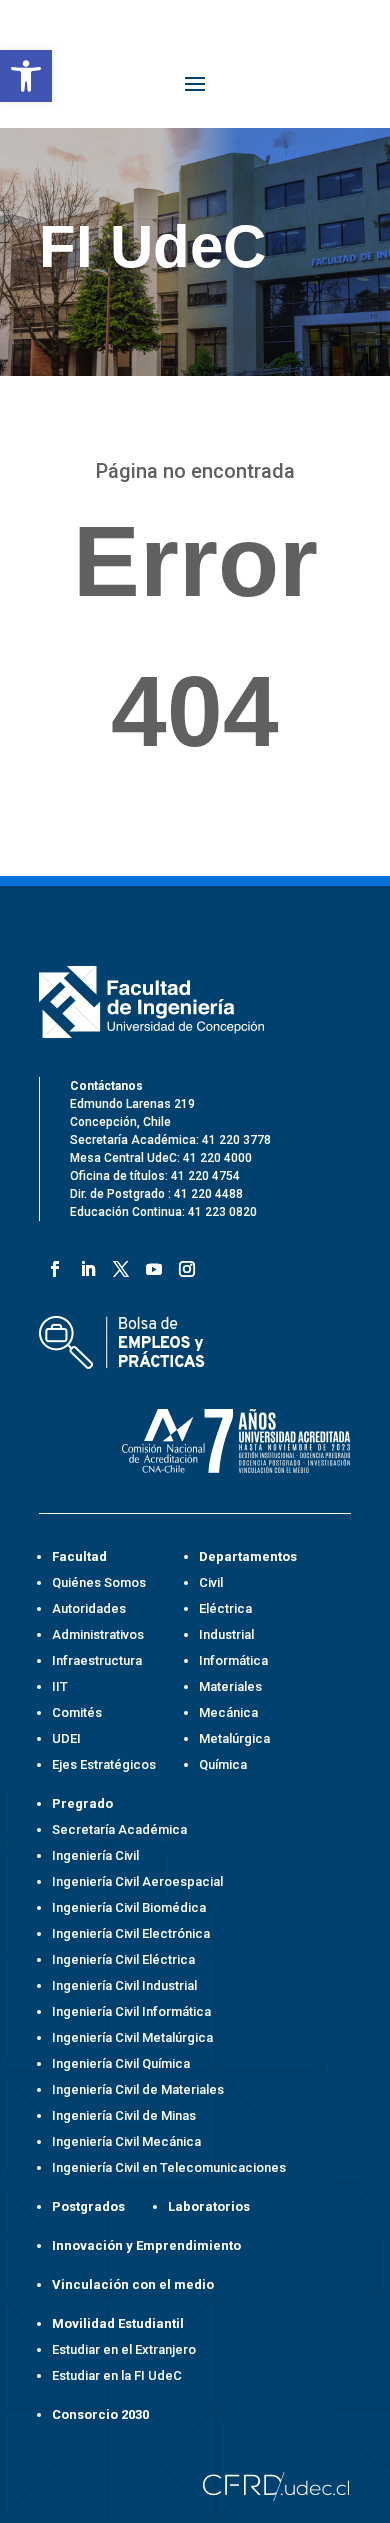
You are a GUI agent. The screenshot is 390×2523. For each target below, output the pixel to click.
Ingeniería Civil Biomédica (129, 1907)
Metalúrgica (234, 1738)
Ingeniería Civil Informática (131, 2011)
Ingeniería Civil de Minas (124, 2115)
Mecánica (228, 1712)
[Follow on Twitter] (117, 1265)
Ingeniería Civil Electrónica (131, 1933)
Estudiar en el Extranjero (124, 2349)
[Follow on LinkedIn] (84, 1265)
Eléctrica (225, 1608)
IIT (60, 1686)
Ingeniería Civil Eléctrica (123, 1959)
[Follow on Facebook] (51, 1265)
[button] (26, 76)
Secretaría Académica (119, 1829)
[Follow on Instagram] (183, 1265)
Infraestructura (97, 1660)
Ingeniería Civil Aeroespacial (137, 1881)
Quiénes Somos (99, 1582)
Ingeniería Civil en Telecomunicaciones (169, 2167)
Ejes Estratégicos (104, 1764)
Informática (233, 1660)
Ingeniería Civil (95, 1855)
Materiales (230, 1686)
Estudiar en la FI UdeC (117, 2375)
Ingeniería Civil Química (121, 2063)
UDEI (66, 1738)
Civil (211, 1582)
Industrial (226, 1634)
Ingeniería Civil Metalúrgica (132, 2037)
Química (223, 1764)
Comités (77, 1712)
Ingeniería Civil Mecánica (126, 2141)
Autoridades (89, 1608)
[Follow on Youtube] (150, 1265)
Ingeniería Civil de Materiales (138, 2089)
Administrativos (98, 1634)
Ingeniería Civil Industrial (124, 1985)
